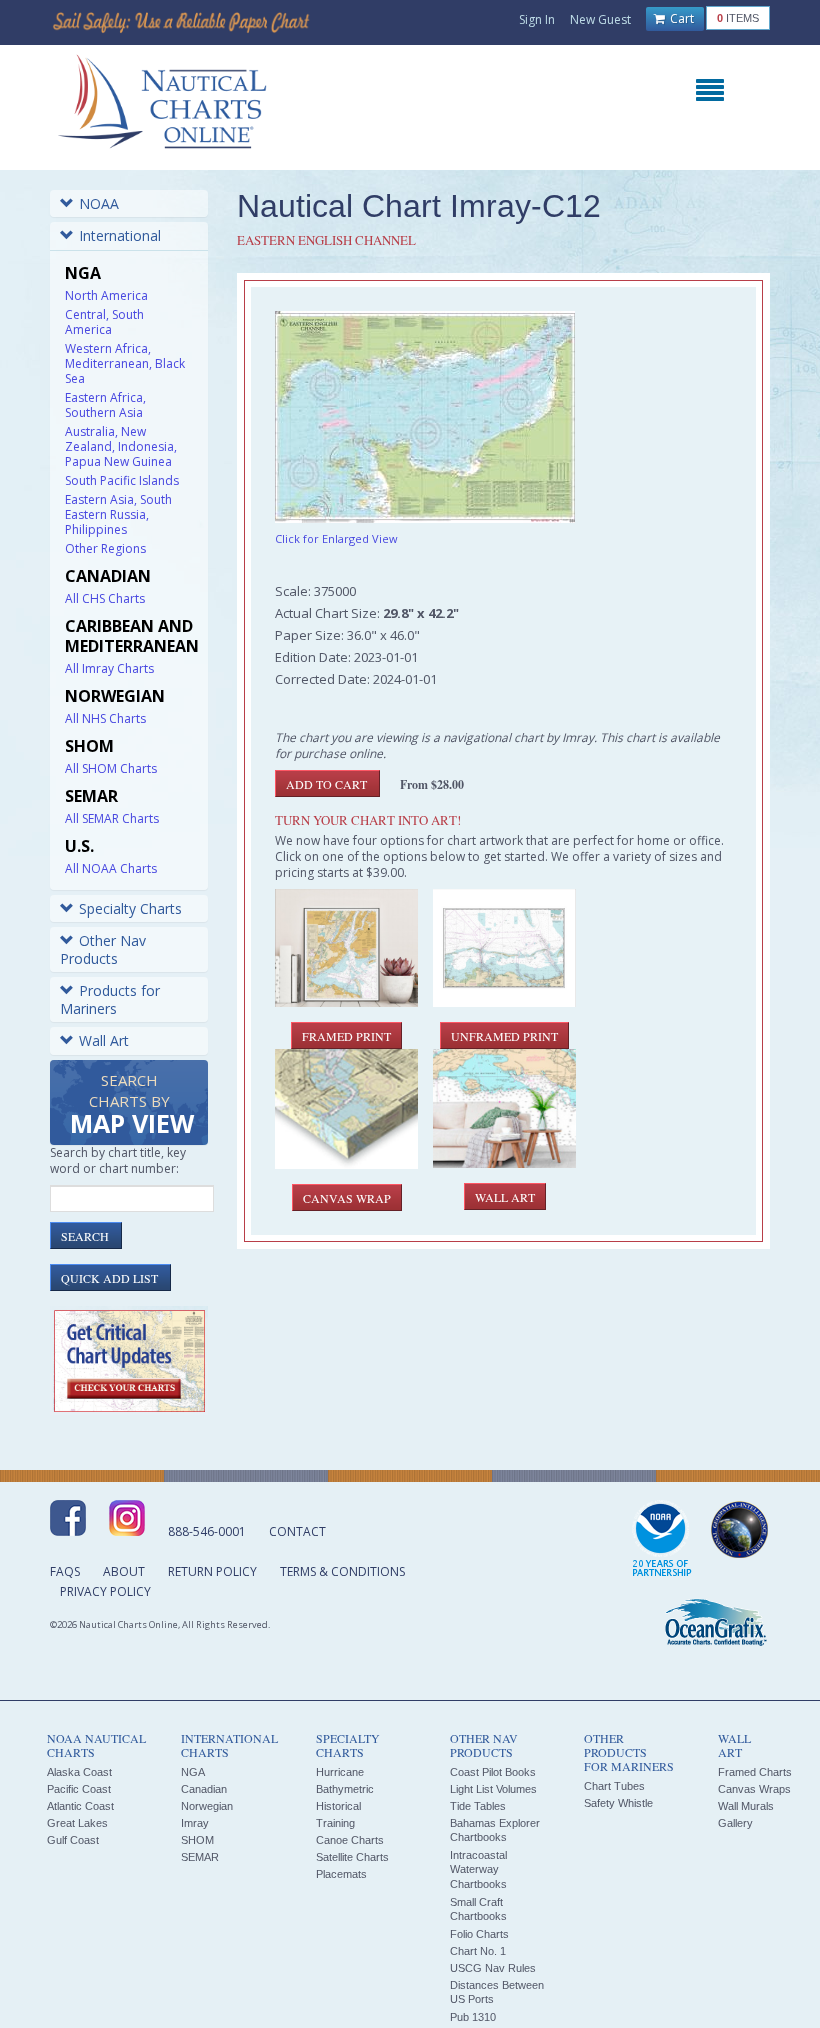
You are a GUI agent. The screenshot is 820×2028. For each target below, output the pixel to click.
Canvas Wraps (754, 1789)
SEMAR (200, 1857)
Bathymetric (345, 1789)
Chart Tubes (614, 1786)
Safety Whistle (618, 1803)
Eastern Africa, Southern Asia (105, 405)
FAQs (65, 1571)
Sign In (537, 19)
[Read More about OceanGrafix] (715, 1625)
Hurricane (340, 1772)
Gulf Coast (73, 1840)
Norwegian (207, 1806)
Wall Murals (746, 1806)
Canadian (204, 1789)
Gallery (735, 1823)
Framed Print (346, 1036)
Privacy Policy (105, 1591)
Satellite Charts (352, 1857)
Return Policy (212, 1571)
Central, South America (104, 322)
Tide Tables (478, 1806)
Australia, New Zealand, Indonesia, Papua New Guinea (121, 446)
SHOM (197, 1840)
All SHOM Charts (111, 768)
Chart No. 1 (478, 1951)
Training (335, 1823)
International (120, 235)
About (124, 1571)
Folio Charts (479, 1934)
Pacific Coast (79, 1789)
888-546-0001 (207, 1531)
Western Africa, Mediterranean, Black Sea (125, 363)
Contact (297, 1531)
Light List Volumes (493, 1789)
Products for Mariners (110, 999)
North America (106, 295)
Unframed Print (504, 1036)
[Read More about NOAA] (662, 1540)
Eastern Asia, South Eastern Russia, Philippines (118, 514)
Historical (338, 1806)
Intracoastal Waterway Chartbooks (478, 1869)
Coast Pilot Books (493, 1772)
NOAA (99, 203)
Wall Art (104, 1040)
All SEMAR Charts (112, 818)
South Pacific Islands (122, 480)
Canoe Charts (350, 1840)
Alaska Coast (79, 1772)
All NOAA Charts (111, 868)
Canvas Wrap (347, 1198)
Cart (680, 18)
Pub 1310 (473, 2017)
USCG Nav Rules (493, 1968)
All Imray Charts (109, 668)
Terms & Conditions (342, 1571)
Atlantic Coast (80, 1806)
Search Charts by (132, 1105)
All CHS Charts (105, 598)
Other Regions (105, 548)
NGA (193, 1772)
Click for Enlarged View (336, 538)
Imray (195, 1823)
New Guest (600, 19)
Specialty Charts (130, 908)
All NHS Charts (105, 718)
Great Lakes (77, 1823)
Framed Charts (755, 1772)
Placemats (341, 1874)
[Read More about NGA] (740, 1530)
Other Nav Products (103, 949)
